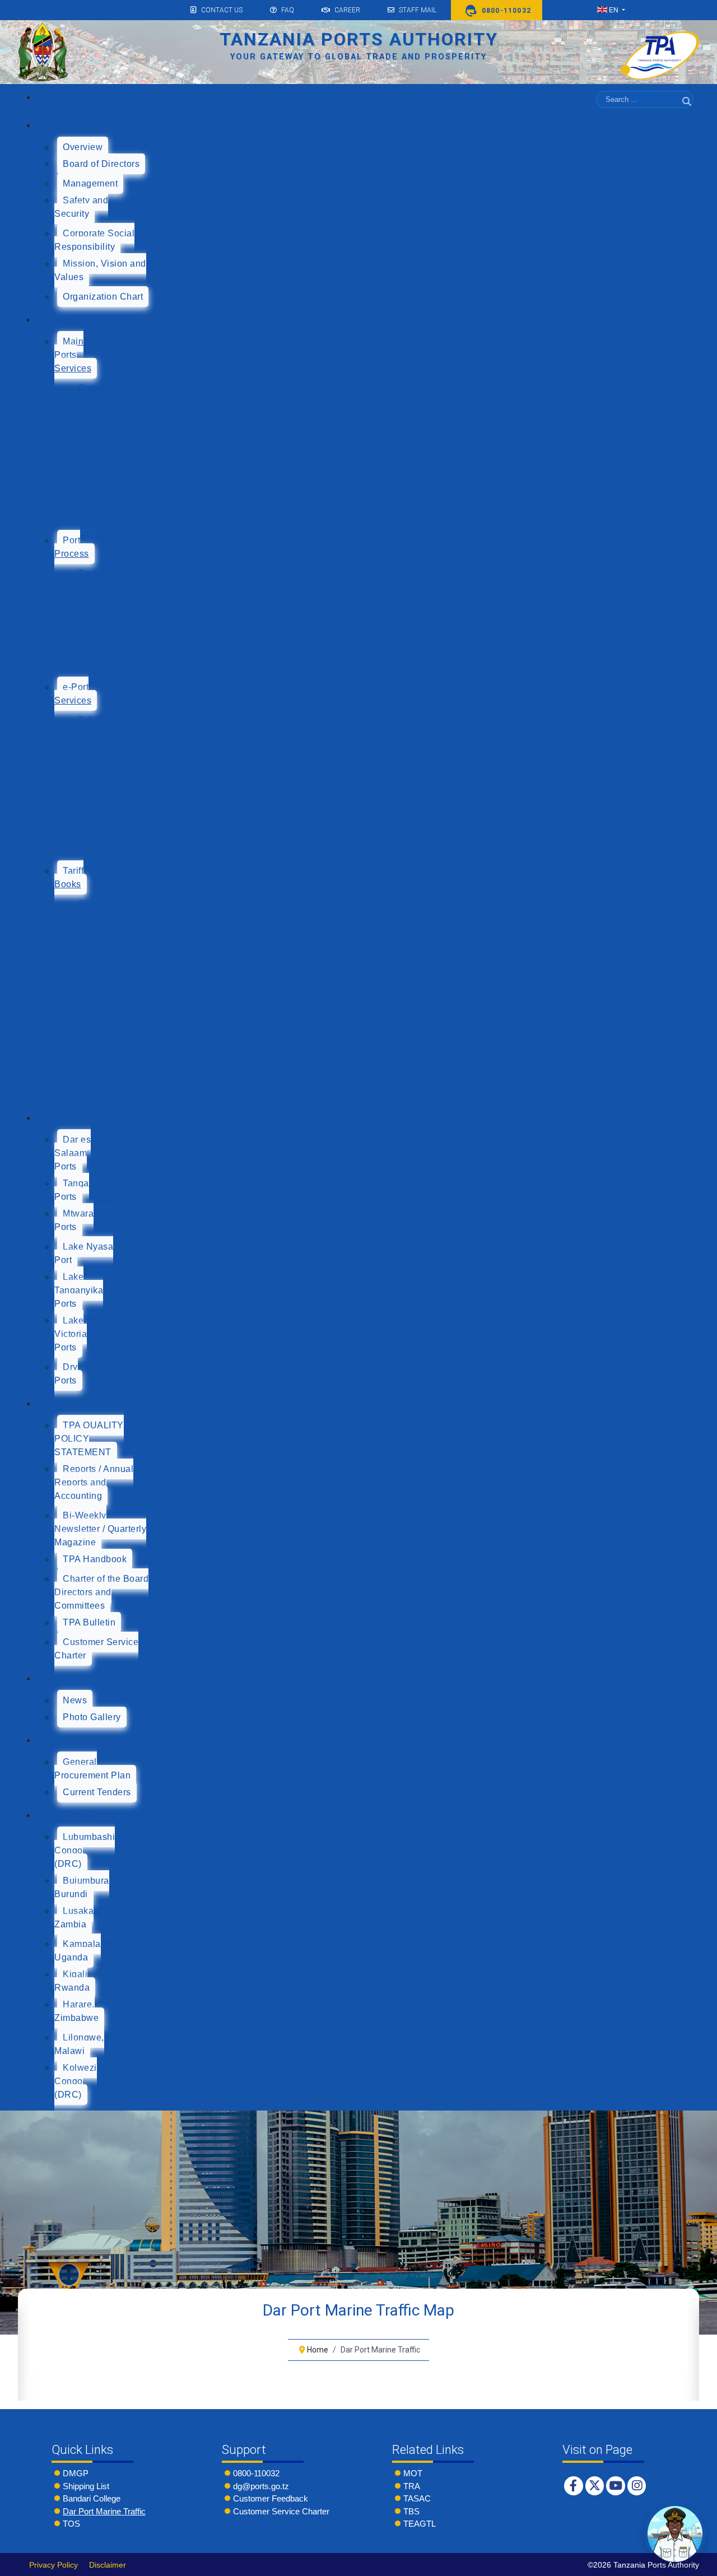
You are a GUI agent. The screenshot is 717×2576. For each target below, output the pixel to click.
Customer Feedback (271, 2498)
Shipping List (86, 2486)
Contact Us (222, 10)
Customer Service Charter (281, 2511)
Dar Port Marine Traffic (104, 2511)
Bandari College (92, 2498)
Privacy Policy (53, 2565)
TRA (412, 2486)
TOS (71, 2524)
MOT (413, 2473)
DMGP (76, 2473)
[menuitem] (58, 98)
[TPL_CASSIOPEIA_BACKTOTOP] (697, 2564)
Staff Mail (418, 10)
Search (688, 115)
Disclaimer (108, 2565)
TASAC (417, 2498)
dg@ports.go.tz (261, 2486)
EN (614, 10)
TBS (411, 2511)
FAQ (288, 10)
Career (347, 10)
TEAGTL (420, 2524)
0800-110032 (256, 2473)
